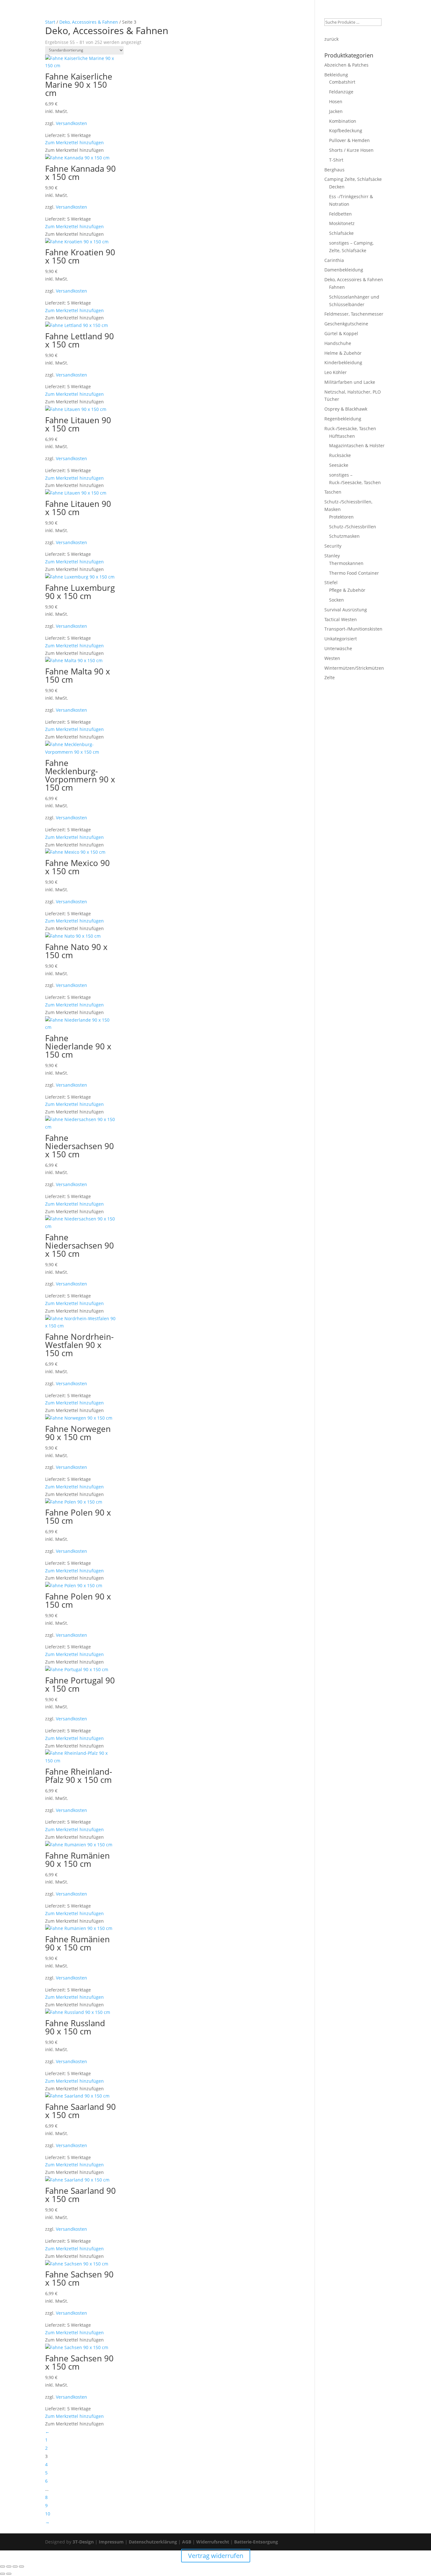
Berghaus (334, 170)
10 (48, 2514)
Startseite (194, 13)
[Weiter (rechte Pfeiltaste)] (9, 2574)
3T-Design (83, 2542)
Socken (337, 600)
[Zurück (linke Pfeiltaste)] (3, 2574)
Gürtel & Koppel (341, 333)
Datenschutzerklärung (153, 2542)
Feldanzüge (341, 92)
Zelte (330, 677)
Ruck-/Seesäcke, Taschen (350, 428)
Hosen (336, 101)
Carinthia (334, 260)
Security (333, 546)
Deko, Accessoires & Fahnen (354, 279)
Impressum (111, 2542)
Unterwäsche (338, 648)
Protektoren (341, 517)
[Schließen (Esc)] (21, 2567)
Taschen (333, 492)
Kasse (304, 13)
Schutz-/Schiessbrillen (353, 527)
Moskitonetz (342, 223)
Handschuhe (338, 343)
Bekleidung (336, 75)
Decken (337, 187)
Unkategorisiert (341, 639)
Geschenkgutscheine (346, 324)
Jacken (336, 111)
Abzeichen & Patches (346, 65)
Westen (332, 658)
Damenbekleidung (344, 270)
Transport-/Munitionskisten (353, 629)
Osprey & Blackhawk (346, 409)
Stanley (332, 556)
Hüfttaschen (342, 436)
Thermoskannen (346, 563)
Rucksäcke (340, 455)
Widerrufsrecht (213, 2542)
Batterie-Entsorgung (256, 2542)
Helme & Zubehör (343, 353)
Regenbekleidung (343, 419)
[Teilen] (15, 2567)
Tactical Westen (341, 619)
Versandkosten (71, 123)
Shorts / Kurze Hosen (351, 150)
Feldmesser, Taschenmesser (354, 314)
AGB (187, 2542)
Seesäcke (339, 465)
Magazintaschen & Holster (357, 445)
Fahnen (337, 287)
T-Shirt (336, 160)
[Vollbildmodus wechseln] (9, 2567)
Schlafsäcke (341, 233)
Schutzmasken (344, 536)
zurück (331, 39)
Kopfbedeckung (346, 131)
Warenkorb (278, 13)
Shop (218, 13)
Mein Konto (245, 13)
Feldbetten (340, 214)
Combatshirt (342, 82)
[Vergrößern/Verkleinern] (3, 2567)
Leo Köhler (336, 372)
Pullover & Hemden (349, 140)
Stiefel (331, 582)
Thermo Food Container (354, 573)
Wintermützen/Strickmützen (354, 668)
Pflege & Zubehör (347, 590)
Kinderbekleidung (343, 362)
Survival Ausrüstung (346, 610)
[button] (74, 142)
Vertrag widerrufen (339, 13)
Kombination (343, 121)
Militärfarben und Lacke (350, 382)
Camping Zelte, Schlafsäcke (353, 179)
